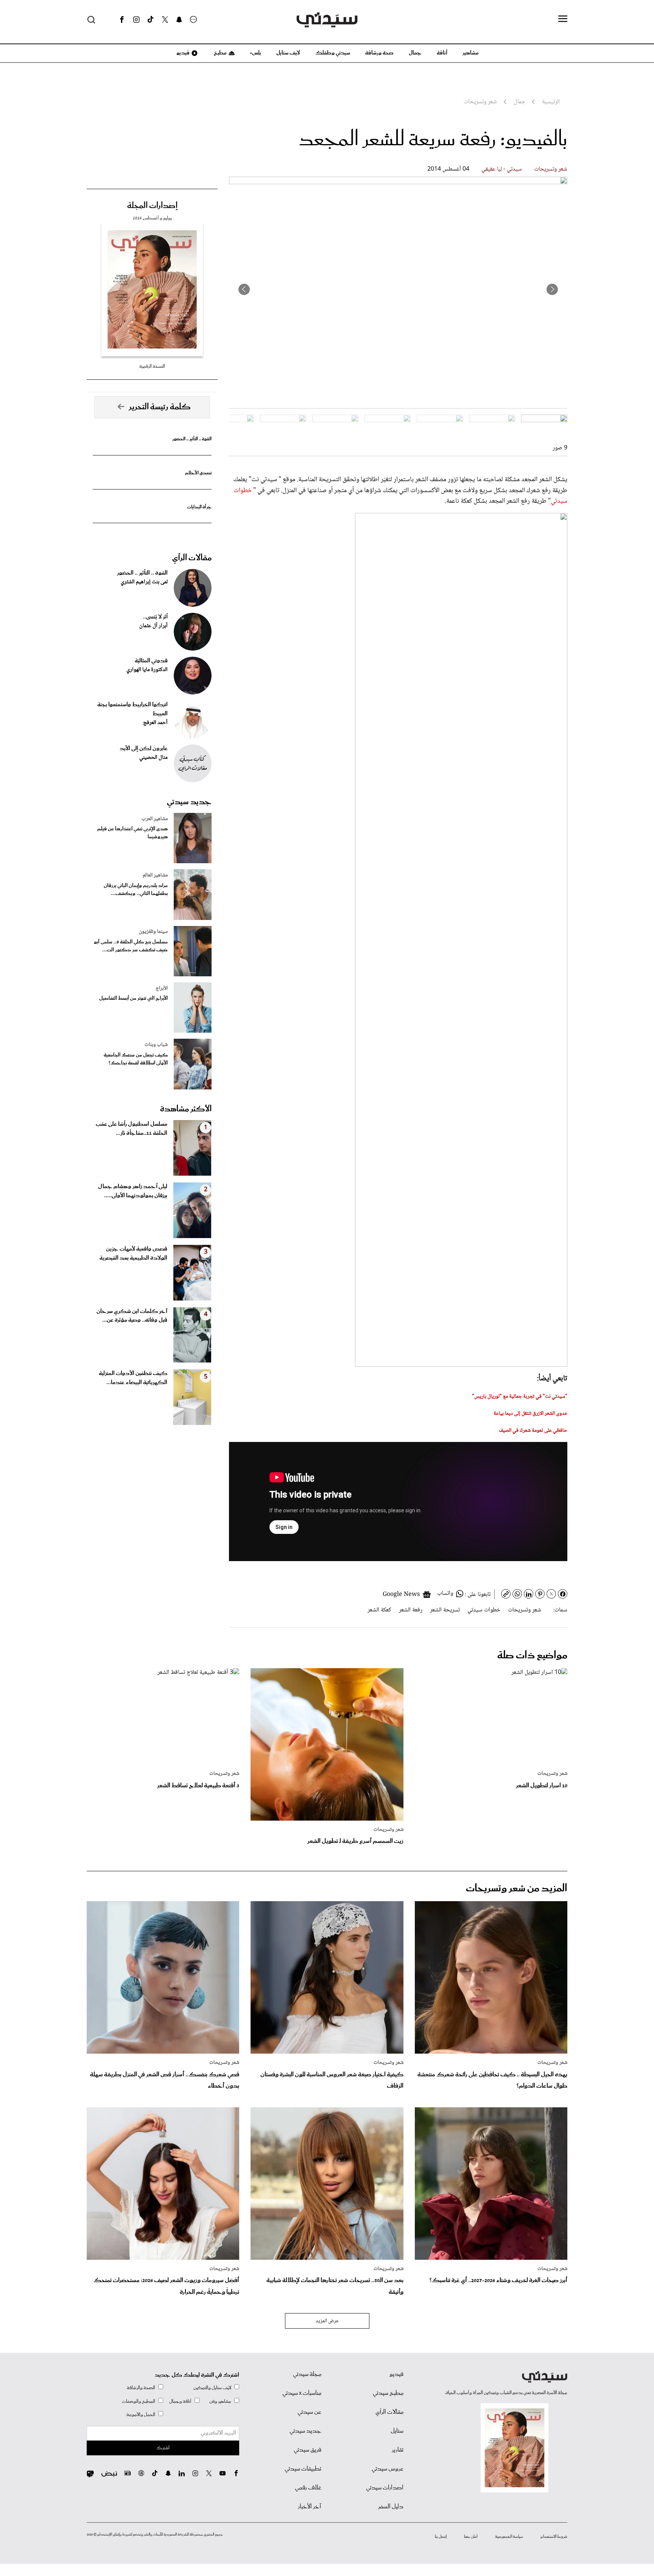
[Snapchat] (179, 20)
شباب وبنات (156, 1045)
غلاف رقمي (308, 2488)
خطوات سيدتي (484, 1610)
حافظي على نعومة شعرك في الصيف (533, 1431)
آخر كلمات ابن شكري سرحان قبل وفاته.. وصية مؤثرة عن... (132, 1316)
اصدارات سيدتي (385, 2488)
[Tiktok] (151, 20)
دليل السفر (391, 2507)
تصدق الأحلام (198, 473)
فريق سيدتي (308, 2450)
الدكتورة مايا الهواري (147, 670)
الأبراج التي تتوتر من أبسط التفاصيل (133, 998)
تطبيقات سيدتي (303, 2469)
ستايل (397, 2431)
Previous (552, 289)
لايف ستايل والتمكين (212, 2388)
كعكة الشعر (379, 1610)
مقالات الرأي (192, 558)
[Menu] (563, 19)
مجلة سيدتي (307, 2374)
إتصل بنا (441, 2537)
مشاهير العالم (155, 875)
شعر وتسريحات (551, 169)
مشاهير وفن (220, 2401)
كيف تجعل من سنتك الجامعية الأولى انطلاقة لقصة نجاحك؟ (136, 1059)
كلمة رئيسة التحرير (160, 407)
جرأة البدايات (199, 507)
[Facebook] (122, 20)
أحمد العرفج (155, 723)
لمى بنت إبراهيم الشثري (144, 582)
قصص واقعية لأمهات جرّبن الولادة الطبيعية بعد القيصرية (133, 1254)
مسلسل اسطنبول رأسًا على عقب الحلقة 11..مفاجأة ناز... (132, 1129)
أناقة (442, 53)
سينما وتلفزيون (153, 932)
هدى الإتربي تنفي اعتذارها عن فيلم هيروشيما (132, 833)
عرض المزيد (327, 2321)
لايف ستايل (288, 53)
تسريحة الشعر (445, 1610)
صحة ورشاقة (379, 53)
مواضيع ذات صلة (532, 1655)
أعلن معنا (471, 2537)
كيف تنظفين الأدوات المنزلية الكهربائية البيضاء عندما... (133, 1378)
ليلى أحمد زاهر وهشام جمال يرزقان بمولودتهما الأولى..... (133, 1191)
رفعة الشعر (411, 1610)
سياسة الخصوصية (509, 2537)
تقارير (398, 2450)
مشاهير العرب (155, 819)
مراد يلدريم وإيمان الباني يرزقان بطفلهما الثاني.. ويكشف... (136, 890)
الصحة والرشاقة (141, 2388)
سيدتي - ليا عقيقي (502, 169)
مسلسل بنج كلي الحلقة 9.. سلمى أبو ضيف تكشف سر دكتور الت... (131, 946)
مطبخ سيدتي (388, 2393)
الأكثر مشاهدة (186, 1109)
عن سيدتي (309, 2412)
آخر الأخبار (310, 2507)
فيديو (182, 53)
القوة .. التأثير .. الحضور (192, 439)
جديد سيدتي (189, 802)
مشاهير (471, 53)
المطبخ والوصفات (139, 2401)
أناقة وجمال (180, 2401)
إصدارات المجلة (152, 206)
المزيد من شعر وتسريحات (517, 1888)
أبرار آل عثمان (153, 626)
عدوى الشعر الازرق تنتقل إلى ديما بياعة (530, 1414)
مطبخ (220, 53)
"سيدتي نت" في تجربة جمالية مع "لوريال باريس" (520, 1397)
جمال (415, 53)
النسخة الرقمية (152, 366)
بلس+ (255, 53)
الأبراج (162, 988)
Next (244, 289)
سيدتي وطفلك (333, 53)
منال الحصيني (153, 758)
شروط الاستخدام (554, 2537)
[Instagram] (136, 20)
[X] (165, 20)
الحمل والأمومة (141, 2415)
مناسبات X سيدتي (302, 2393)
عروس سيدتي (388, 2469)
